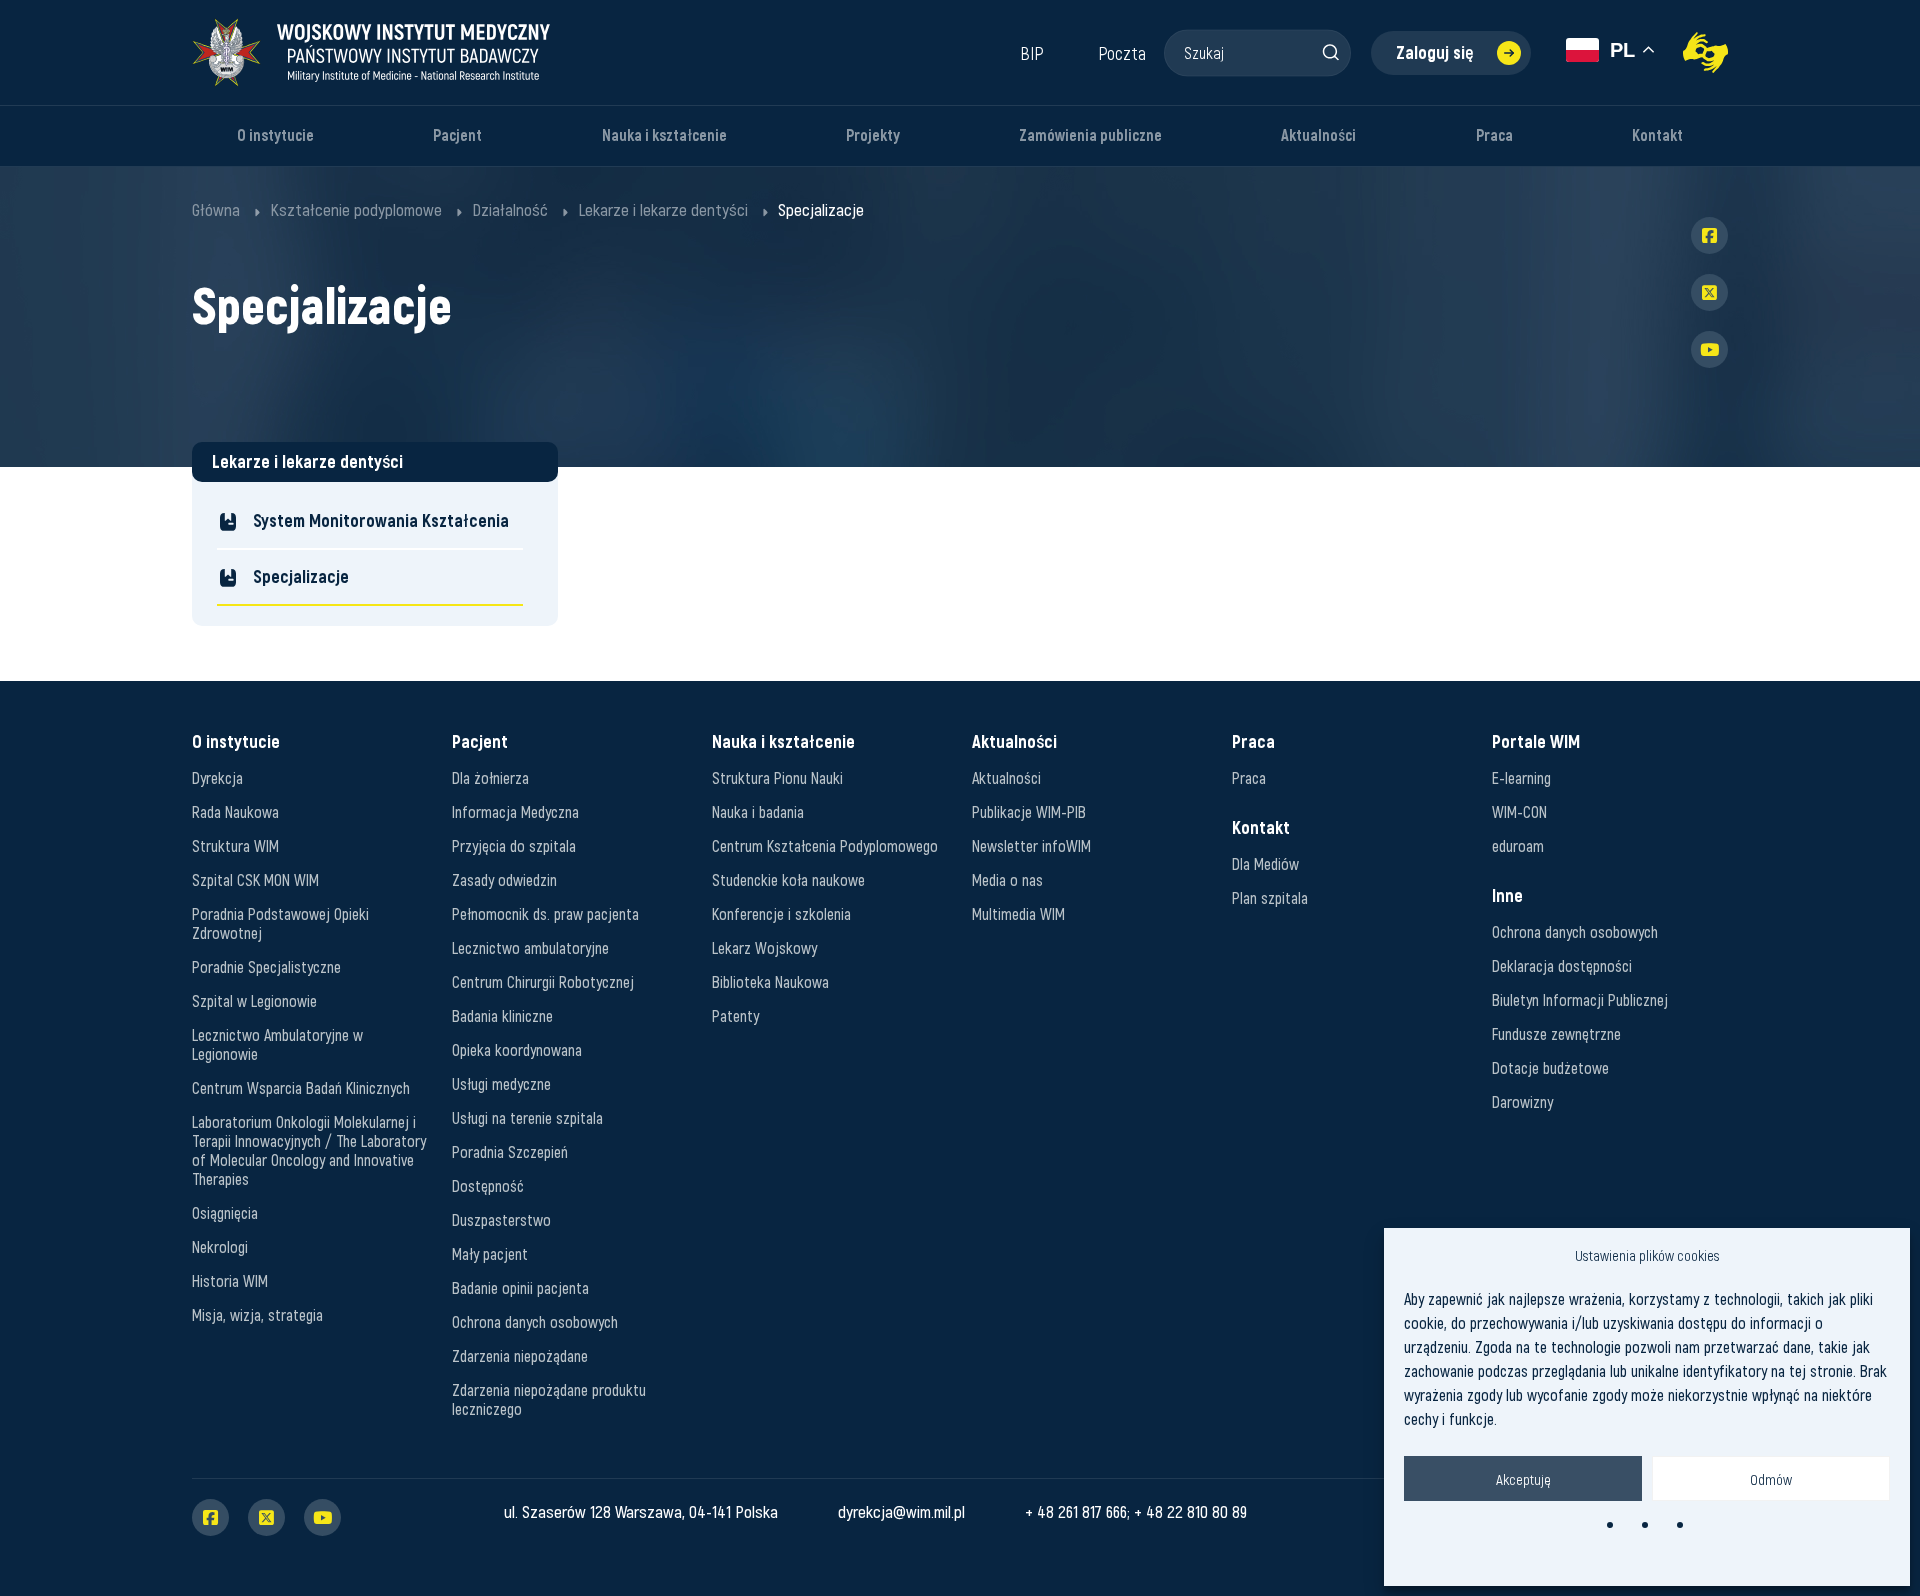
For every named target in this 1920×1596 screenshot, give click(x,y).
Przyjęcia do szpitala (514, 845)
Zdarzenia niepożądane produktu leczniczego (549, 1399)
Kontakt (1657, 135)
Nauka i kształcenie (664, 135)
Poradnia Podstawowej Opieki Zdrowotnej (280, 923)
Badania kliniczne (502, 1015)
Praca (1494, 135)
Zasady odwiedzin (504, 879)
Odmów (1771, 1479)
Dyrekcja (217, 777)
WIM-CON (1519, 811)
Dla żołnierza (490, 777)
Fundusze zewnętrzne (1556, 1033)
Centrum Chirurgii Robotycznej (543, 981)
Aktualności (1318, 135)
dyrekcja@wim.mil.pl (901, 1511)
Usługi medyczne (501, 1083)
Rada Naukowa (235, 811)
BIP (1032, 53)
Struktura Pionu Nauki (777, 777)
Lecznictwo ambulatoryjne (530, 947)
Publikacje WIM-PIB (1029, 811)
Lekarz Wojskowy (764, 947)
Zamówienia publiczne (1090, 135)
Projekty (873, 135)
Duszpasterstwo (501, 1219)
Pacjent (457, 135)
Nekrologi (220, 1246)
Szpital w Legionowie (254, 1000)
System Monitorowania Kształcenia (381, 520)
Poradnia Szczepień (510, 1151)
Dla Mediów (1265, 863)
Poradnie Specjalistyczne (266, 966)
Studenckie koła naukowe (788, 879)
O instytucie (275, 135)
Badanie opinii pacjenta (520, 1287)
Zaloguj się (1435, 52)
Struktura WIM (235, 845)
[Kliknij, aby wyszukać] (1330, 52)
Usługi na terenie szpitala (527, 1117)
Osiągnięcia (225, 1212)
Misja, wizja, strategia (257, 1314)
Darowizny (1522, 1101)
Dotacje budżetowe (1550, 1067)
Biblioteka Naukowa (770, 981)
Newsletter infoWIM (1031, 845)
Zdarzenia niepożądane (520, 1355)
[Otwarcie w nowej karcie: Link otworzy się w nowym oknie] (1705, 52)
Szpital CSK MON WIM (255, 879)
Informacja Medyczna (515, 811)
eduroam (1518, 845)
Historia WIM (230, 1280)
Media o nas (1007, 879)
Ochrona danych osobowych (535, 1321)
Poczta (1122, 53)
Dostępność (488, 1185)
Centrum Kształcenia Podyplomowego (825, 845)
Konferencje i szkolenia (781, 913)
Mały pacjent (490, 1253)
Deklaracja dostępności (1562, 965)
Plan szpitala (1270, 897)
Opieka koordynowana (517, 1049)
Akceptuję (1523, 1479)
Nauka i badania (758, 811)
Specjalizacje (301, 576)
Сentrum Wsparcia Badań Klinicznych (301, 1087)
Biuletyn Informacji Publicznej (1580, 999)
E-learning (1521, 777)
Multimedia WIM (1018, 913)
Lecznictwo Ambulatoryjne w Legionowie (277, 1044)
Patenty (735, 1015)
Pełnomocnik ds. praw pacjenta (545, 913)
